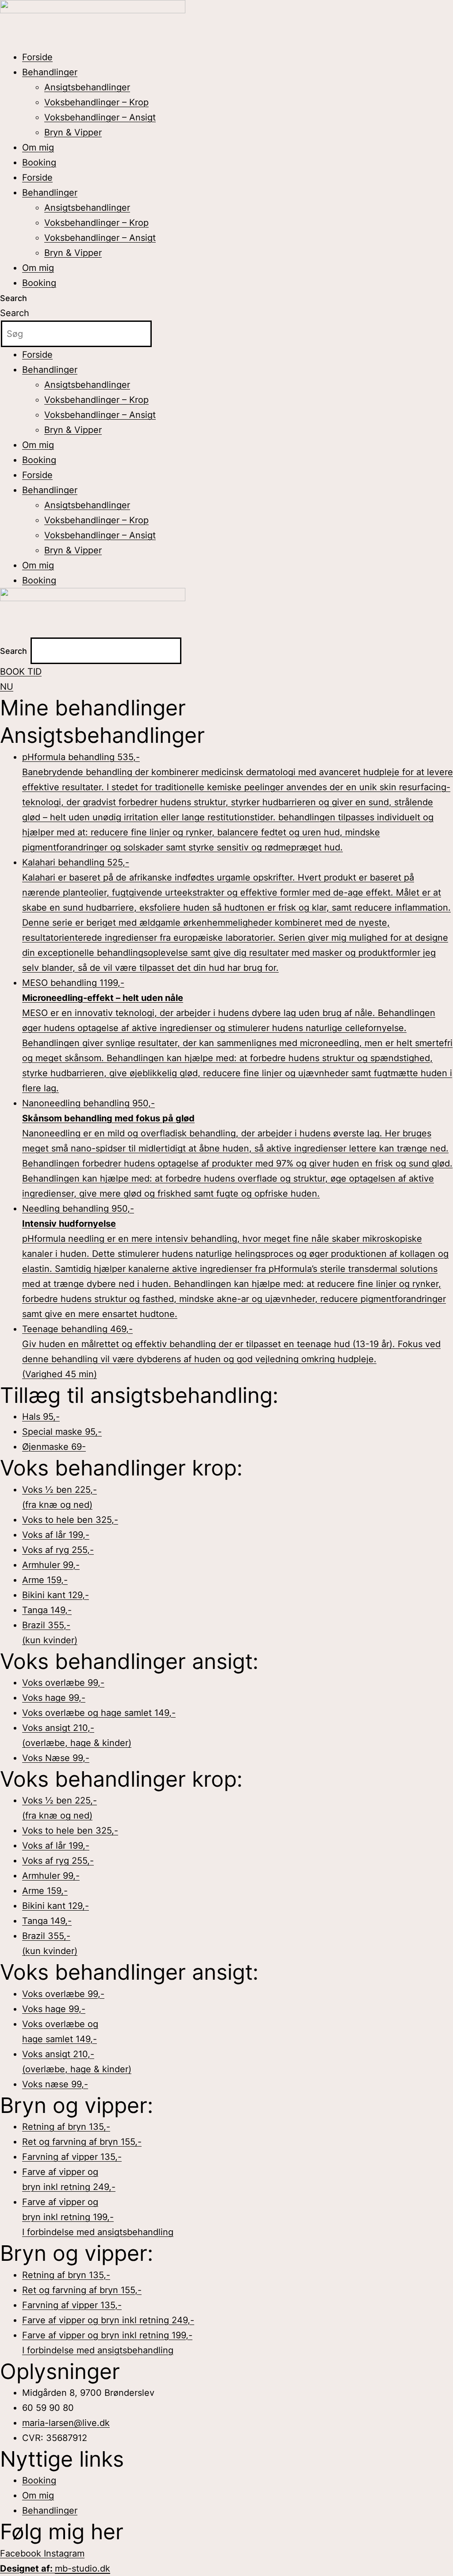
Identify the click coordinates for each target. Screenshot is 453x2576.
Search (13, 298)
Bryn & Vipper (73, 132)
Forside (37, 57)
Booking (39, 162)
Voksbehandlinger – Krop (96, 102)
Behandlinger (50, 72)
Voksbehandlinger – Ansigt (100, 117)
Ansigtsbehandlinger (87, 87)
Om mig (38, 147)
